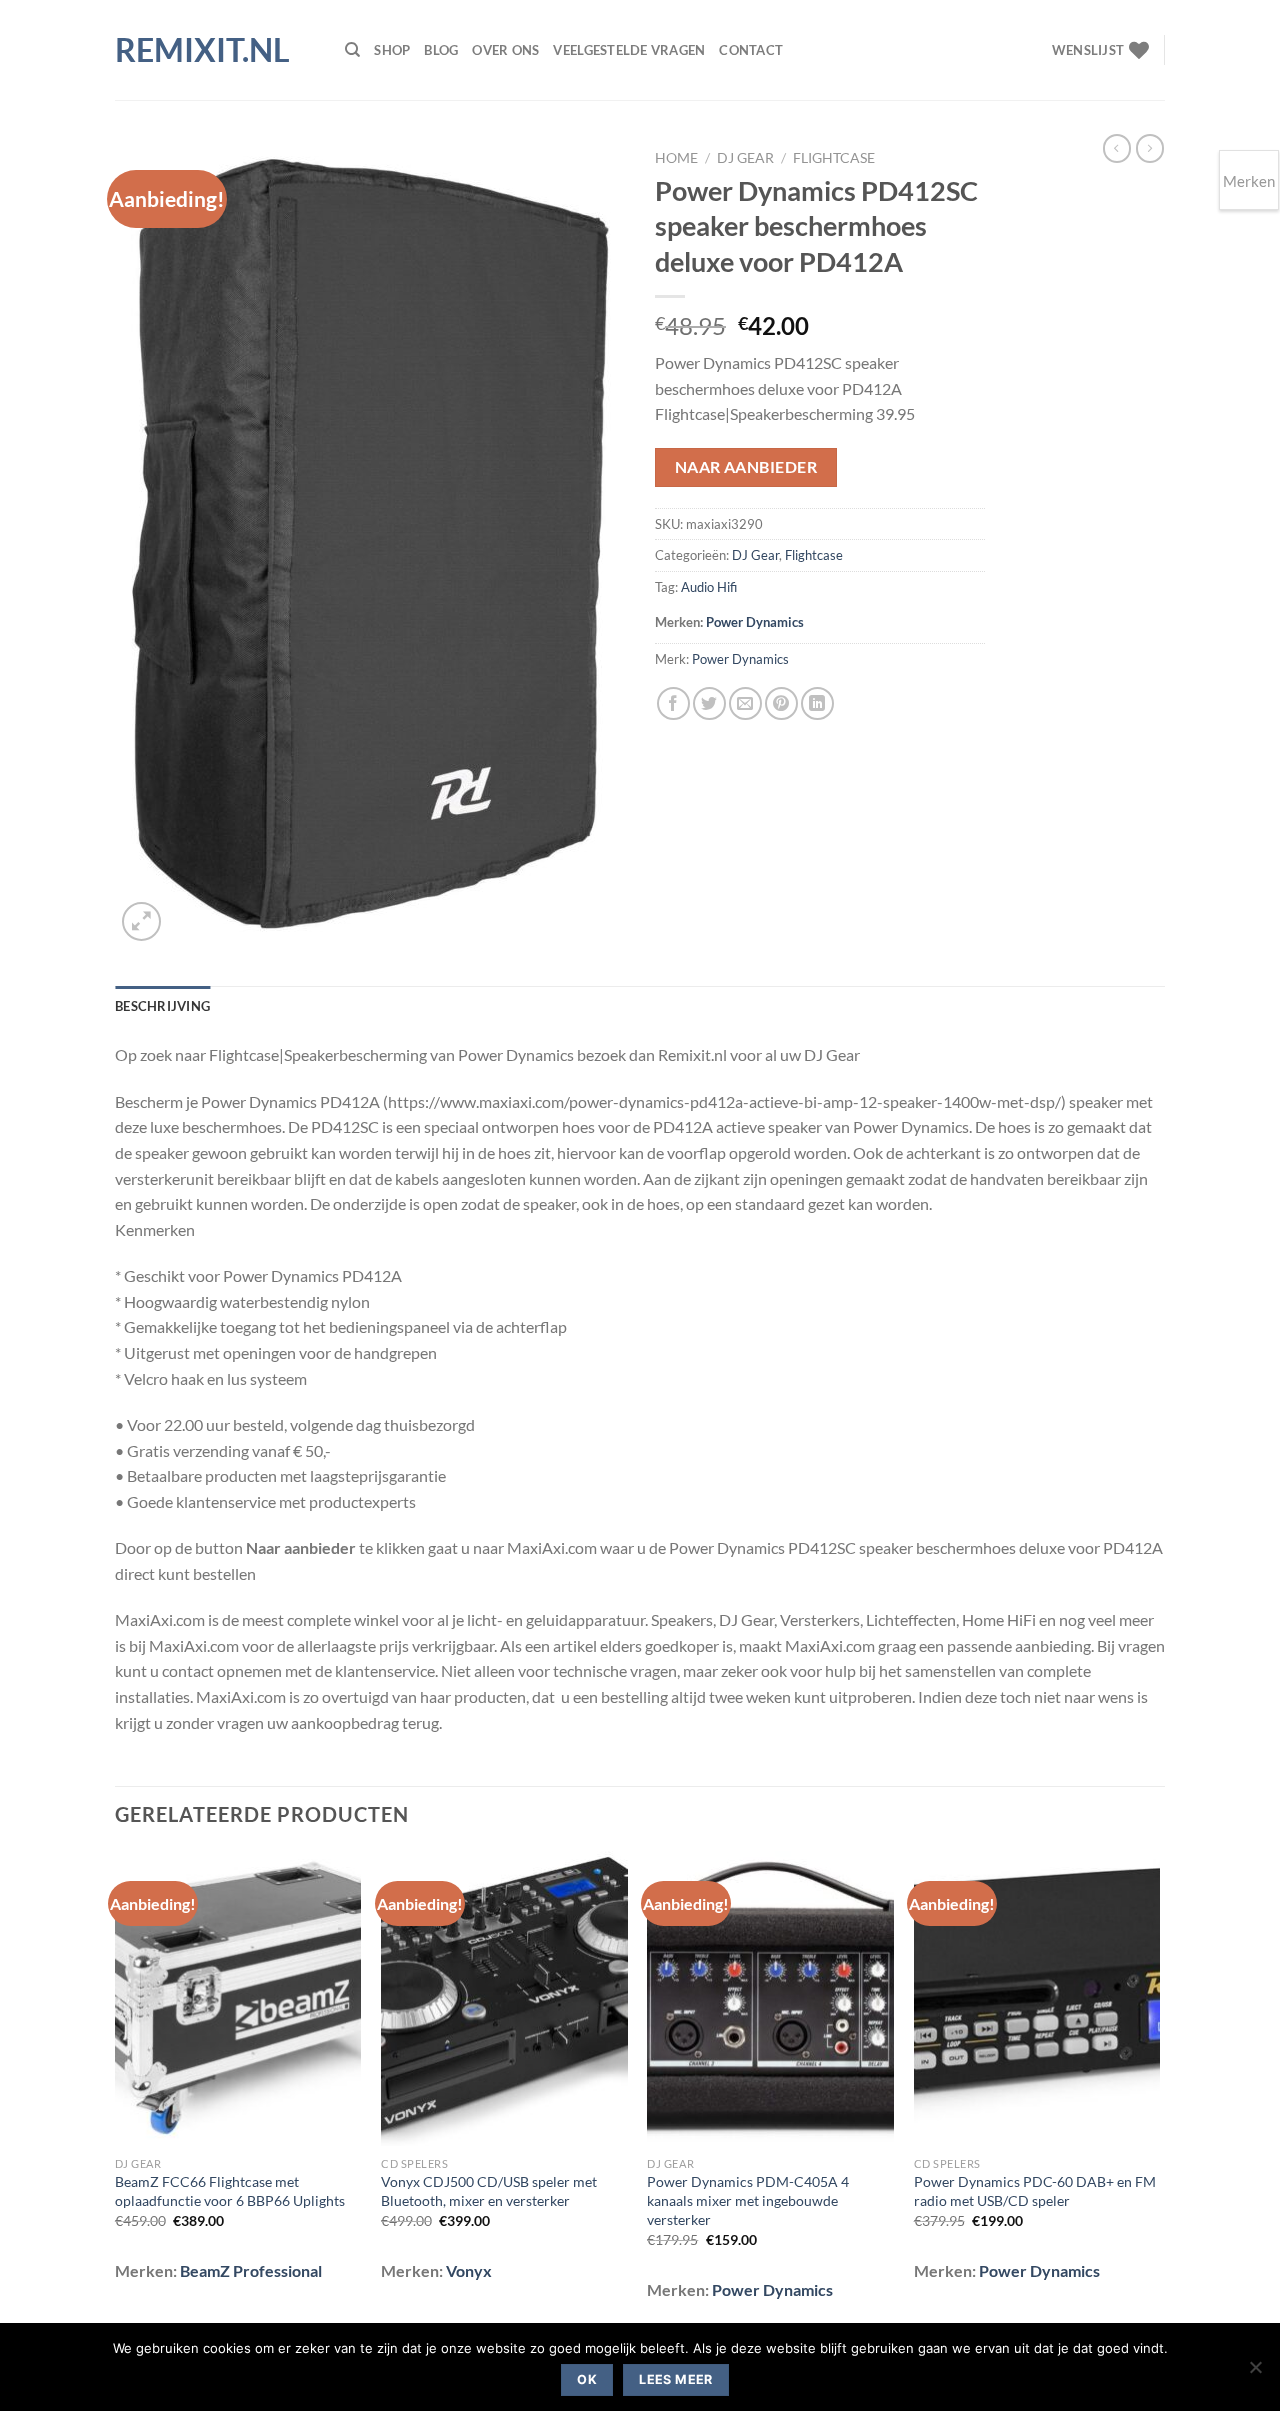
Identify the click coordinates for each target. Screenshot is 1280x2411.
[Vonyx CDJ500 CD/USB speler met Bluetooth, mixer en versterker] (504, 1999)
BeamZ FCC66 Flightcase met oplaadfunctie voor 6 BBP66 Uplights (230, 2191)
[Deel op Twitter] (709, 703)
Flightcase (834, 158)
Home (676, 158)
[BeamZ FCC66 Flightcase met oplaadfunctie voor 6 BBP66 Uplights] (238, 1999)
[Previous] (116, 2089)
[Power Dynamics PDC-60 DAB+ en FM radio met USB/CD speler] (1037, 1999)
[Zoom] (141, 921)
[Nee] (1255, 2373)
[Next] (1159, 2089)
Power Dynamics (755, 622)
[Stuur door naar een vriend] (745, 703)
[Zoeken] (352, 50)
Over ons (505, 50)
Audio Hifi (709, 587)
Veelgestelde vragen (629, 50)
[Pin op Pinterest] (781, 703)
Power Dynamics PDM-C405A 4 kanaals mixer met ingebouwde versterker (748, 2200)
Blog (441, 50)
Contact (751, 50)
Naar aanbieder (746, 467)
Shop (392, 50)
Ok (587, 2379)
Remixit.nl (202, 50)
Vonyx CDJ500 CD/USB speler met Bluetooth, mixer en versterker (489, 2191)
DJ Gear (745, 158)
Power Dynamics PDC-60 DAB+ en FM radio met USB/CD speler (1035, 2191)
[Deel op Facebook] (673, 703)
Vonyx (469, 2270)
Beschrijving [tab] (162, 1006)
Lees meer (675, 2379)
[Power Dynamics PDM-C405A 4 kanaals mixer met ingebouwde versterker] (770, 1999)
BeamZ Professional (251, 2270)
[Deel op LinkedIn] (817, 703)
